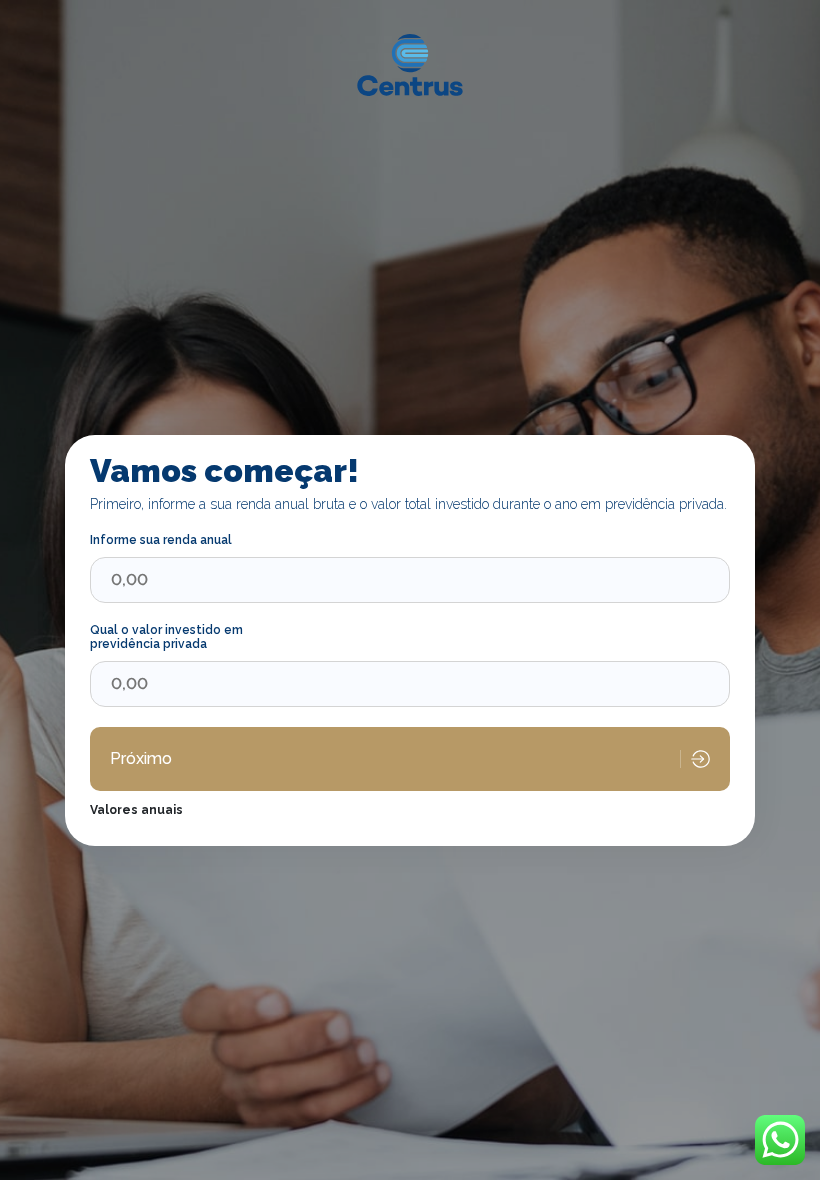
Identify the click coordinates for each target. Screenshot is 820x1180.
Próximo (141, 758)
